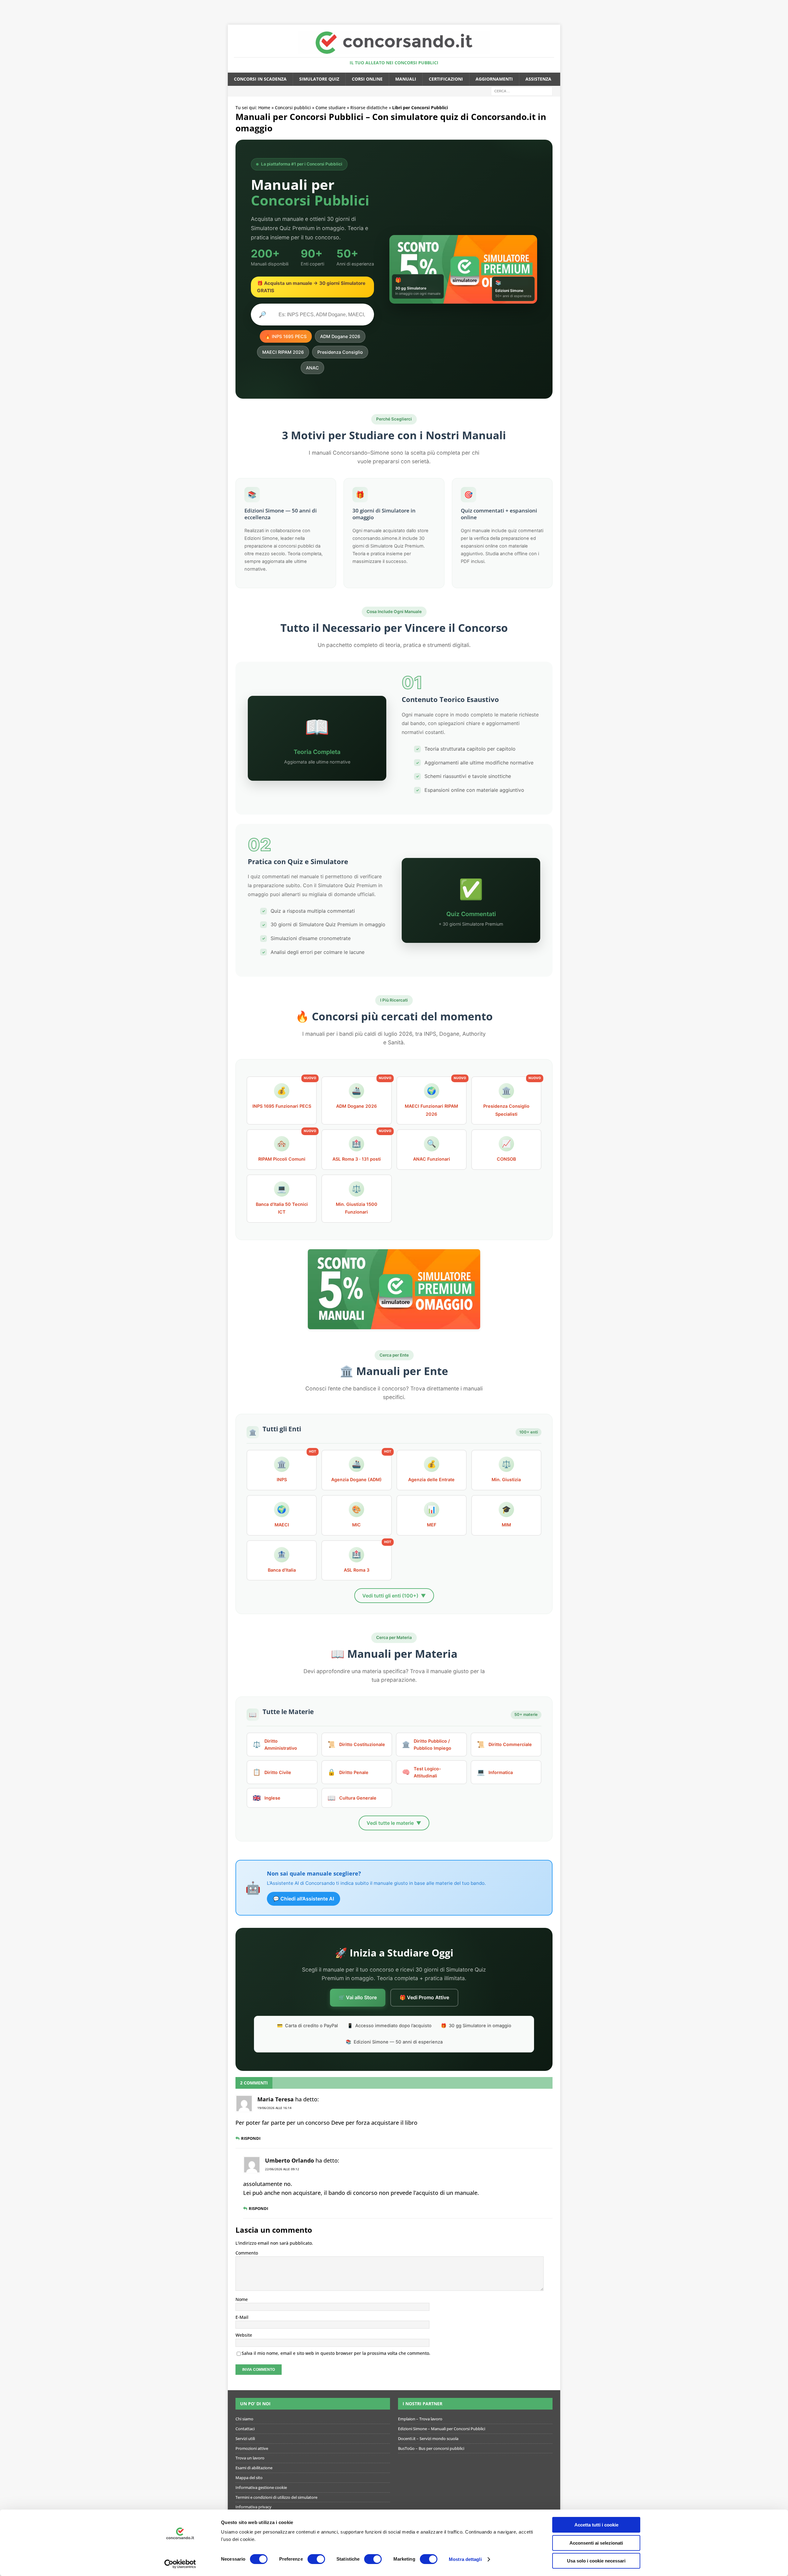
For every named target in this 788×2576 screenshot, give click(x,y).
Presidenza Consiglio (340, 352)
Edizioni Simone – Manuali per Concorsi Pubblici (442, 2429)
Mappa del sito (249, 2478)
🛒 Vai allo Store (358, 1997)
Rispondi (251, 2138)
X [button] (782, 6)
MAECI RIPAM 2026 (283, 352)
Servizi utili (245, 2438)
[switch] (316, 2559)
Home (264, 108)
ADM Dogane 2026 (340, 336)
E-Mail (242, 2317)
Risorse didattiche (369, 108)
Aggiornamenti (494, 79)
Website (244, 2335)
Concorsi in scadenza (260, 79)
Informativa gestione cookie (261, 2487)
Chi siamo (244, 2419)
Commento (247, 2253)
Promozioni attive (252, 2448)
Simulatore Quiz (319, 79)
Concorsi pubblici (293, 108)
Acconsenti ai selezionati (596, 2543)
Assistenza (538, 79)
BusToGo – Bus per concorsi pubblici (431, 2448)
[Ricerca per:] (522, 91)
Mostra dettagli (465, 2559)
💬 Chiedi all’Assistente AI (304, 1899)
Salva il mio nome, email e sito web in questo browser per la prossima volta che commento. (336, 2353)
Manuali (406, 79)
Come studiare (331, 108)
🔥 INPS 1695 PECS (286, 336)
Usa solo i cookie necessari (596, 2561)
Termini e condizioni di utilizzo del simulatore (276, 2497)
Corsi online (367, 79)
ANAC (312, 368)
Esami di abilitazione (254, 2468)
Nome (242, 2299)
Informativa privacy (253, 2507)
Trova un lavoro (250, 2458)
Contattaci (245, 2429)
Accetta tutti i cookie (596, 2525)
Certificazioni (446, 79)
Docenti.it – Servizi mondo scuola (428, 2438)
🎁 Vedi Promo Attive (424, 1997)
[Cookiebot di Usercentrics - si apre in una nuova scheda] (180, 2564)
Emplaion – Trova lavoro (420, 2419)
